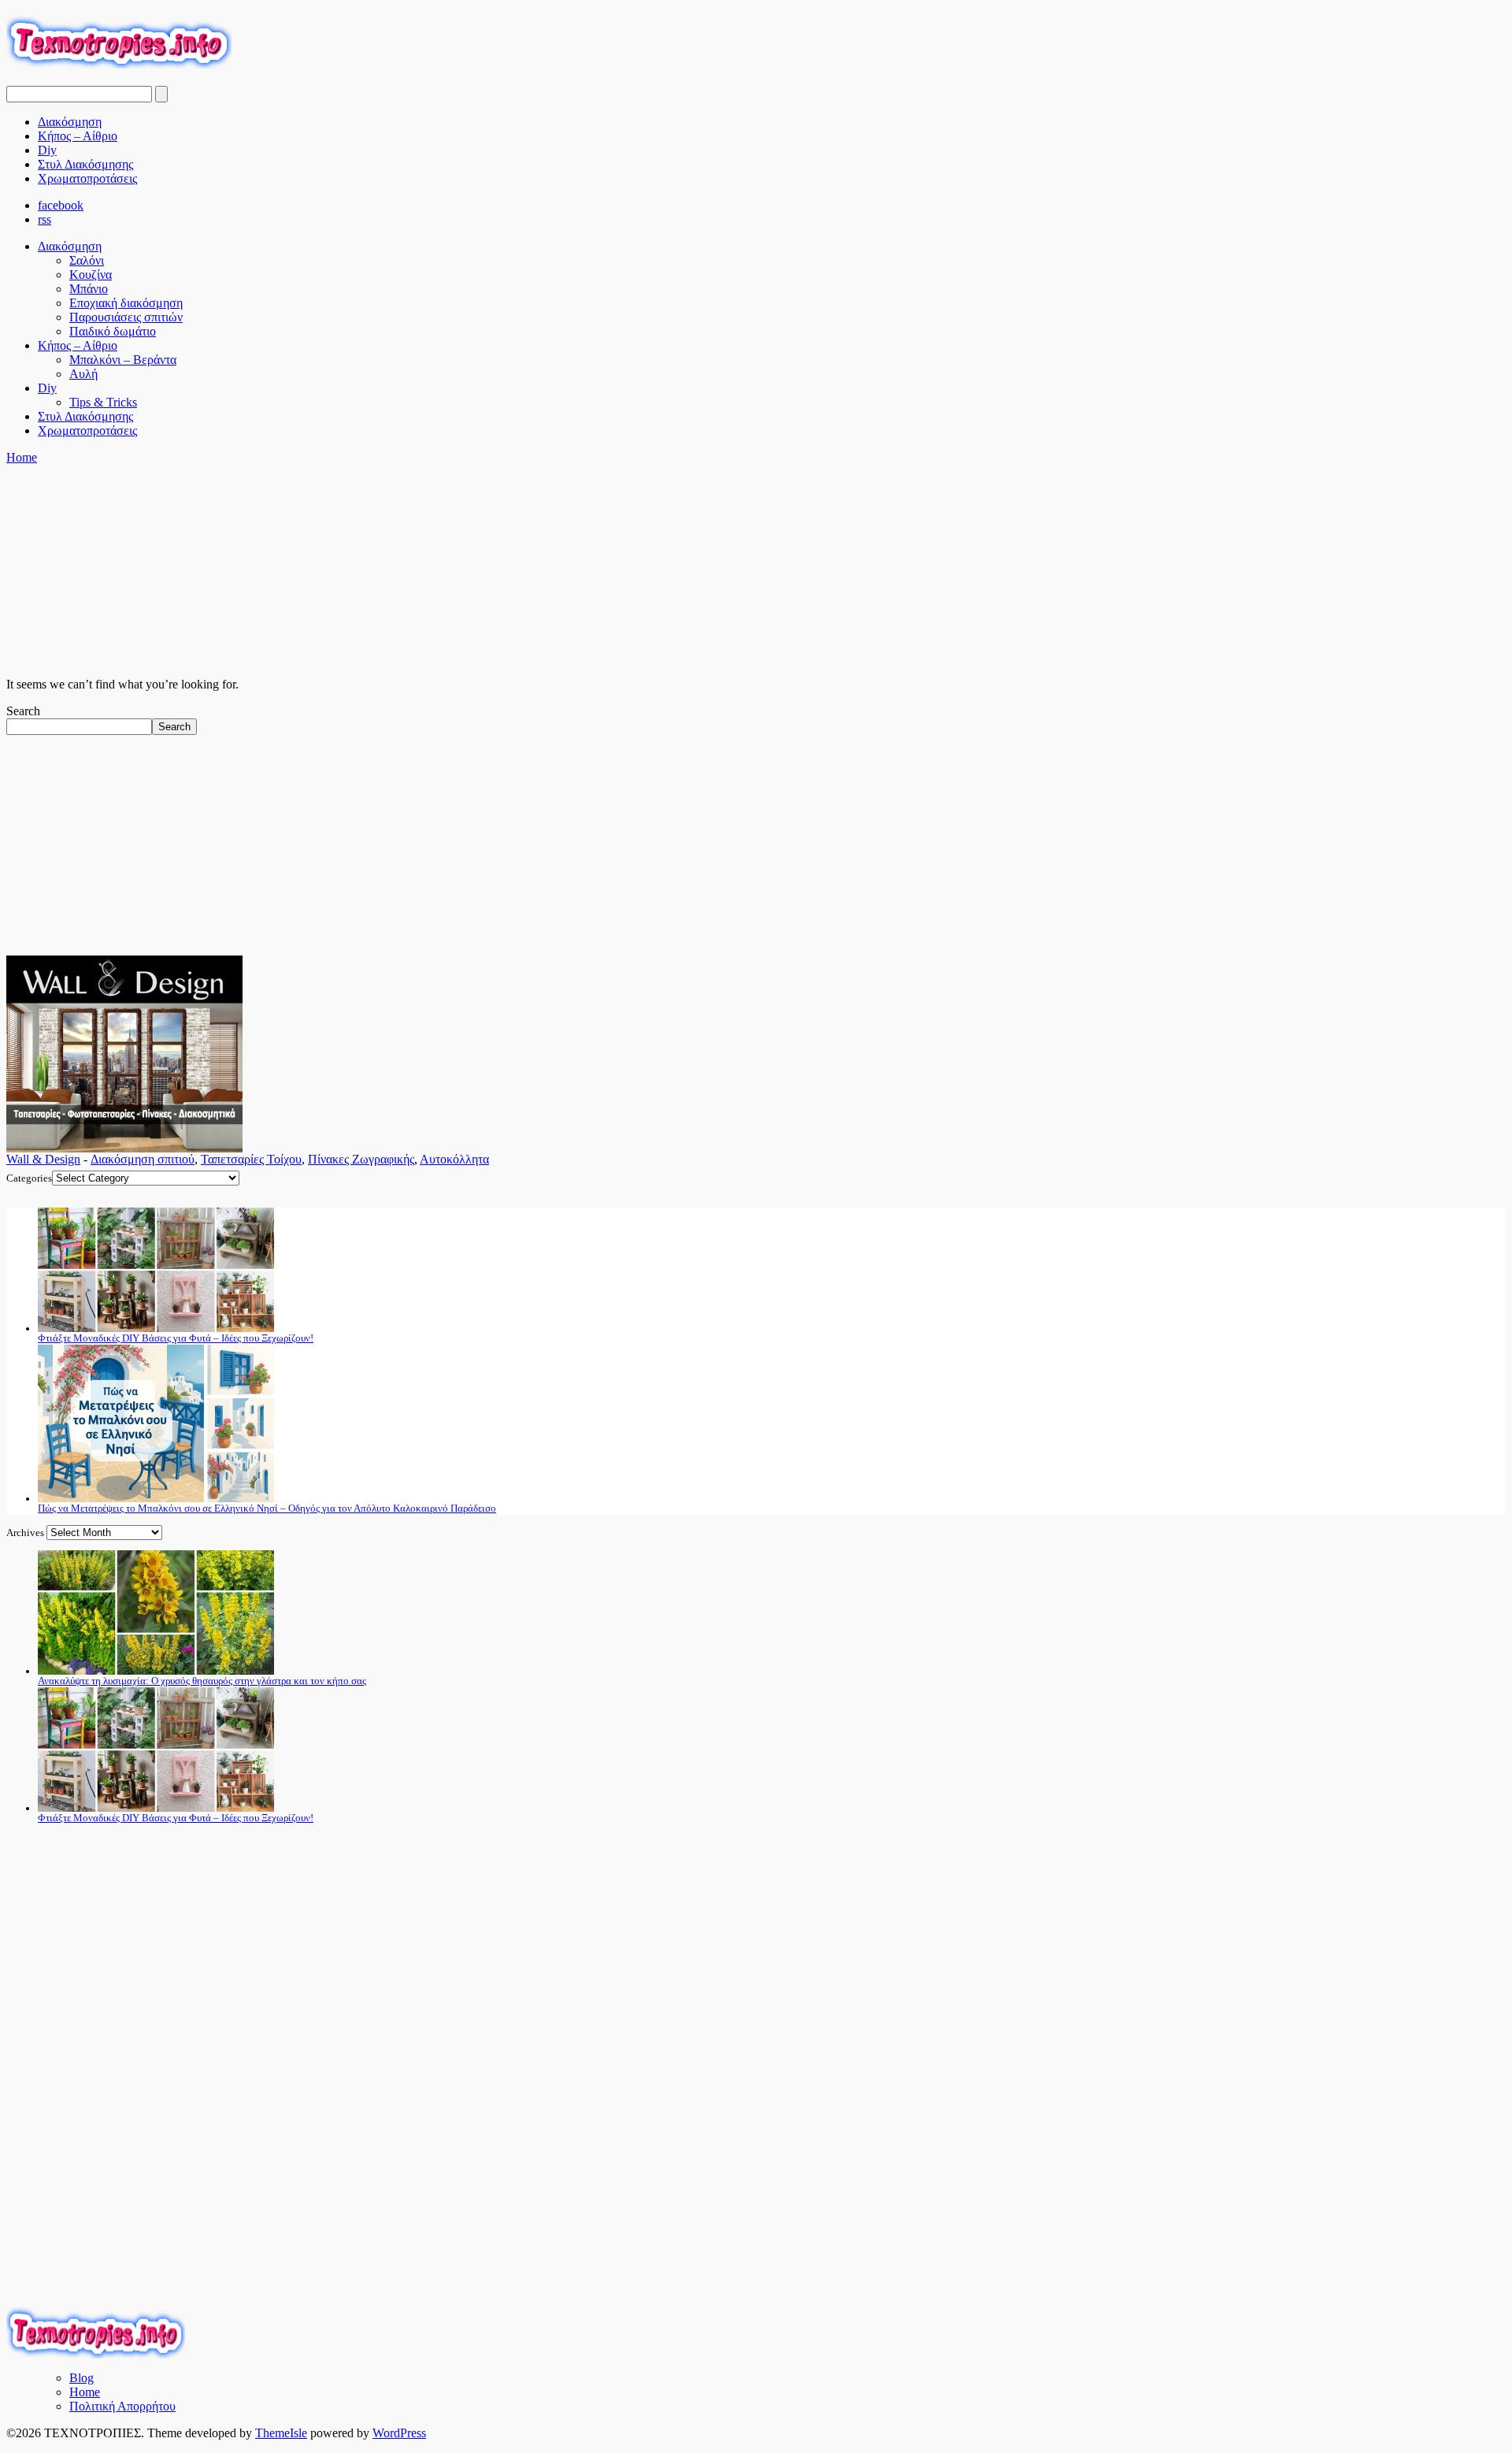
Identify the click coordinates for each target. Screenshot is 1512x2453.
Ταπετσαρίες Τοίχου (251, 1159)
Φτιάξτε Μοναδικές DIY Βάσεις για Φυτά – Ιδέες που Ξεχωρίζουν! (176, 1338)
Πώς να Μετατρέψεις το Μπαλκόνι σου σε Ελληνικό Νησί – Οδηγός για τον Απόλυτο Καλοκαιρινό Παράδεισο (267, 1508)
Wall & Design (43, 1159)
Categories (29, 1178)
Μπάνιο (89, 289)
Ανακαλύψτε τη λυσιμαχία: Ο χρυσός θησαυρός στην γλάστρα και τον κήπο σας (202, 1681)
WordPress (399, 2433)
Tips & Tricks (103, 402)
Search (23, 711)
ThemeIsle (281, 2433)
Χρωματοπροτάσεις (87, 178)
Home (22, 457)
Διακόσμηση (70, 122)
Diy (47, 150)
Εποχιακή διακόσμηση (126, 303)
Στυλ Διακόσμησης (85, 164)
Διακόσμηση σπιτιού (143, 1159)
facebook (61, 205)
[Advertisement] (293, 656)
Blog (82, 2378)
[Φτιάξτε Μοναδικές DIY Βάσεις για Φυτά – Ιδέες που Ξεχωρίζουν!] (156, 1329)
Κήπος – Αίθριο (78, 136)
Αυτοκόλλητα (454, 1159)
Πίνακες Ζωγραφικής (361, 1159)
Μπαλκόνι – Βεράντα (123, 360)
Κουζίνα (91, 275)
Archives (25, 1533)
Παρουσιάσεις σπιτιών (126, 317)
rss (44, 219)
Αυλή (83, 374)
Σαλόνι (87, 260)
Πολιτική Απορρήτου (122, 2406)
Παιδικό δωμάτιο (113, 331)
